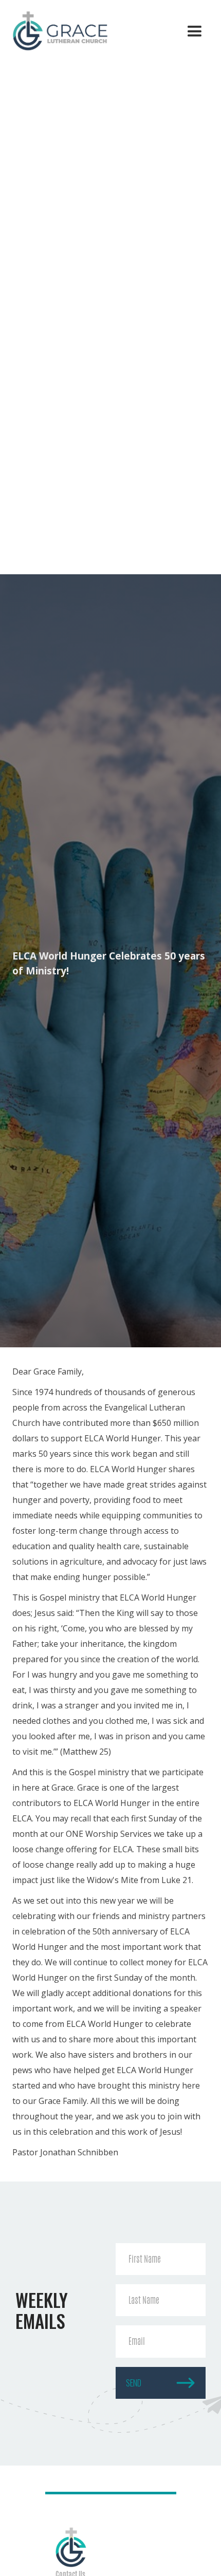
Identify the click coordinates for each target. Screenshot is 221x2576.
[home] (56, 30)
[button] (195, 32)
